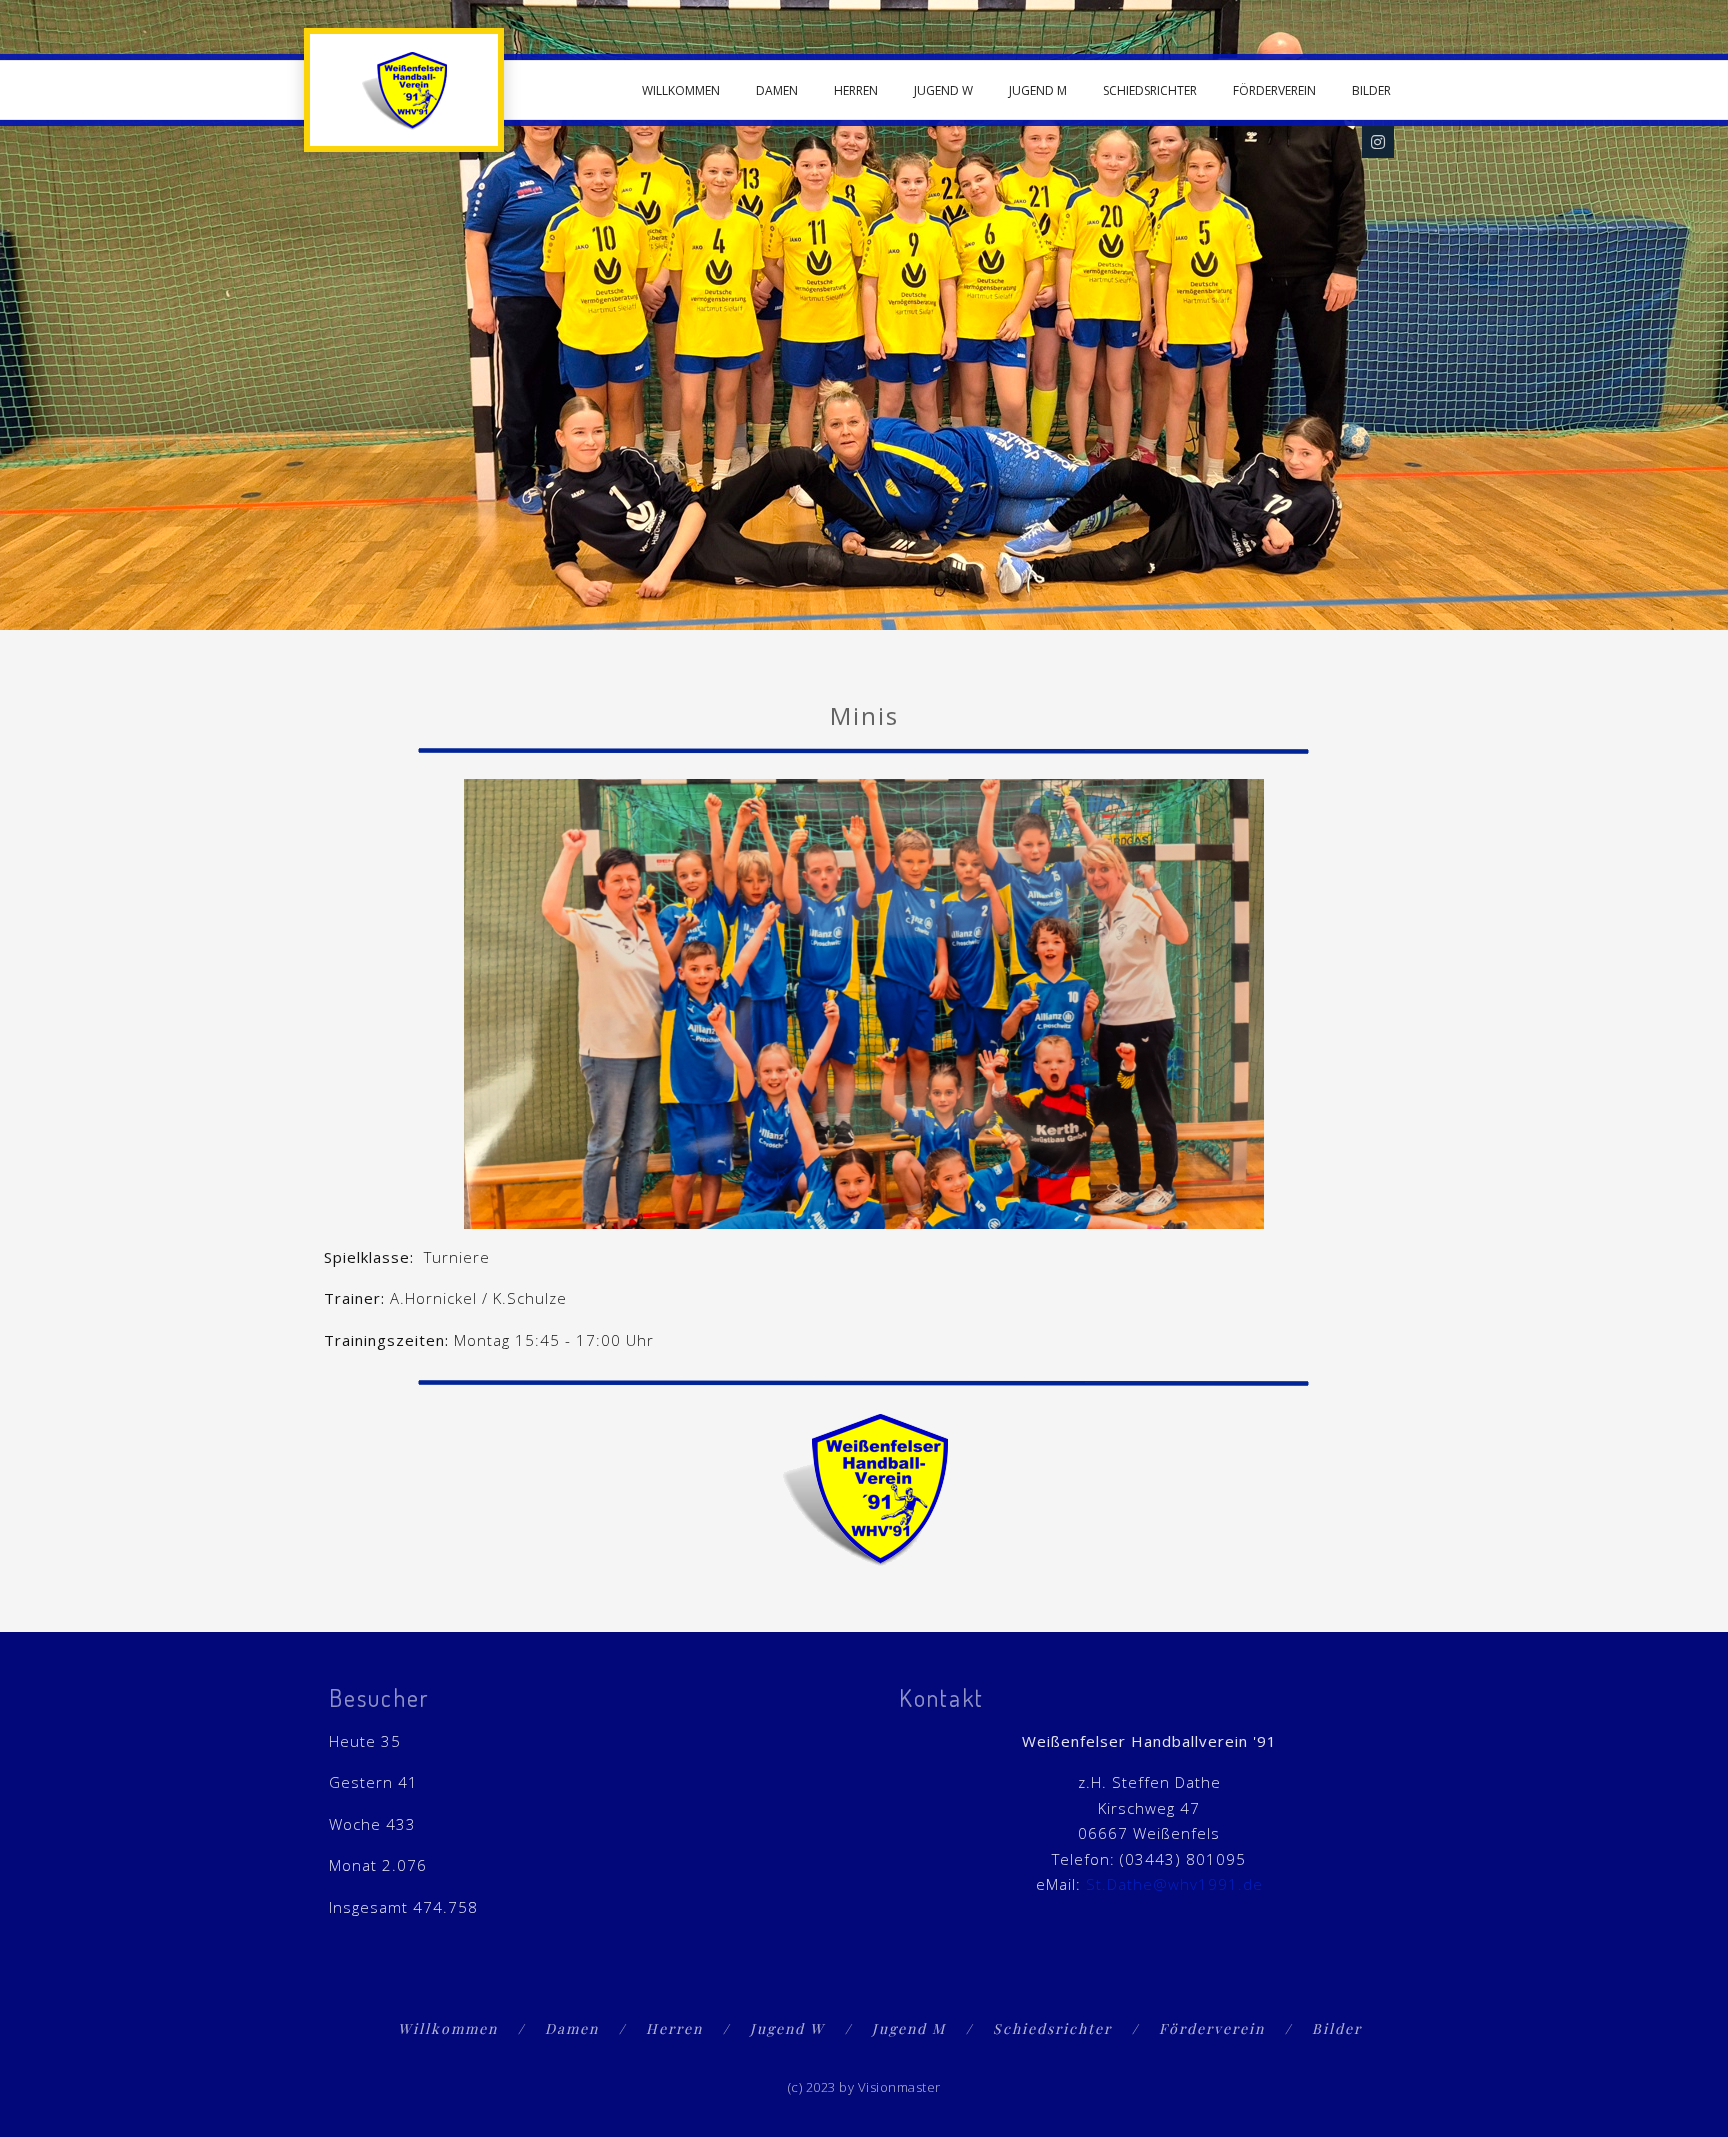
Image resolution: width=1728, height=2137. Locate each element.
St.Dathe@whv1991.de (1174, 1884)
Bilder (1371, 90)
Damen (777, 90)
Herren (856, 90)
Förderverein (1274, 90)
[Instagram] (1378, 142)
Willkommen (681, 90)
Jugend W (943, 90)
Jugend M (1038, 90)
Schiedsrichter (1150, 90)
